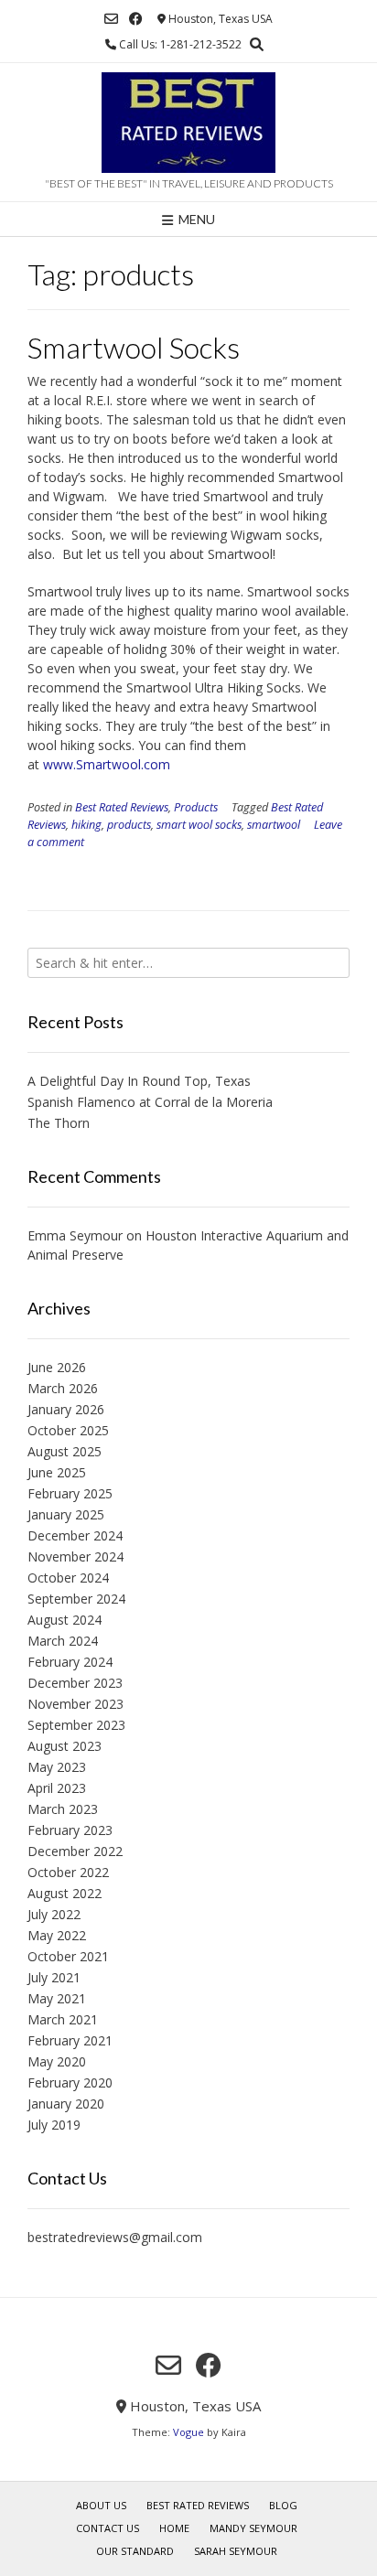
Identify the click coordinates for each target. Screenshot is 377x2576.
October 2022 (68, 1872)
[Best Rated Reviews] (188, 123)
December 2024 (75, 1535)
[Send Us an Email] (111, 19)
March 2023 (63, 1809)
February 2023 (70, 1830)
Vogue (188, 2432)
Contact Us (108, 2528)
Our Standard (135, 2551)
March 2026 (63, 1388)
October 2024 (68, 1578)
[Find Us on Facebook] (136, 19)
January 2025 (66, 1514)
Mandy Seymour (253, 2528)
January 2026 (66, 1409)
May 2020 (57, 2061)
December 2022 (75, 1851)
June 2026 (57, 1367)
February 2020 (70, 2082)
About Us (101, 2505)
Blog (283, 2505)
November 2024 (75, 1556)
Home (174, 2528)
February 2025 (70, 1493)
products (129, 825)
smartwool (274, 825)
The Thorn (59, 1123)
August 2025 (65, 1451)
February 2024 (70, 1662)
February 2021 (70, 2040)
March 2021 (63, 2019)
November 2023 (75, 1704)
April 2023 (57, 1788)
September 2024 (76, 1599)
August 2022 (65, 1893)
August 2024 (65, 1620)
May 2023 (57, 1767)
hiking (86, 825)
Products (196, 807)
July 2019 (54, 2125)
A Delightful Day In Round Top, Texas (139, 1081)
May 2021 (57, 1998)
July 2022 (54, 1914)
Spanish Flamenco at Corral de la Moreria (150, 1102)
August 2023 (65, 1746)
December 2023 (75, 1683)
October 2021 (68, 1956)
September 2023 (76, 1725)
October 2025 (68, 1430)
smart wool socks (199, 825)
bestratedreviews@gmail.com (115, 2237)
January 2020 (66, 2104)
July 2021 (54, 1977)
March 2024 (63, 1641)
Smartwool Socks (134, 347)
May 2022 (57, 1935)
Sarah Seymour (236, 2551)
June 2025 (57, 1472)
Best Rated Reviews (122, 807)
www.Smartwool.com (107, 764)
